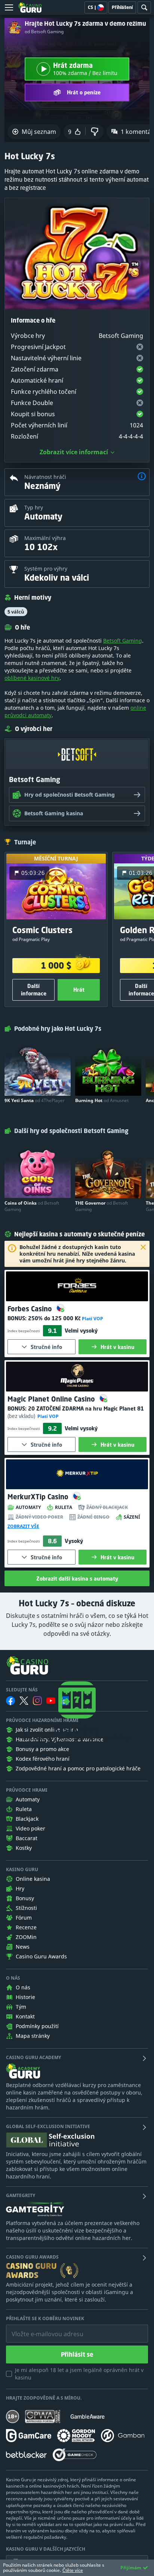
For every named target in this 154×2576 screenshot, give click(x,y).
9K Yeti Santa (35, 1100)
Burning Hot (102, 1100)
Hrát (79, 990)
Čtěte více (73, 2570)
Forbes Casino (31, 1309)
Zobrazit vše (23, 1527)
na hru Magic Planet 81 (86, 1408)
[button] (142, 477)
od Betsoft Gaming (44, 32)
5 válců (16, 612)
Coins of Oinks (32, 1206)
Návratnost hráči (45, 477)
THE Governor (101, 1206)
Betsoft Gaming (123, 641)
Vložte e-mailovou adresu (40, 2328)
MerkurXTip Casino (39, 1497)
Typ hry (34, 507)
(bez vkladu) (22, 1416)
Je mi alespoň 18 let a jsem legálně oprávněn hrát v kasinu (79, 2374)
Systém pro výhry (46, 569)
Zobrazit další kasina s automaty (77, 1579)
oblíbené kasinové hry (32, 678)
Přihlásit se (77, 2354)
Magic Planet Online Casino (52, 1399)
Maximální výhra (45, 538)
